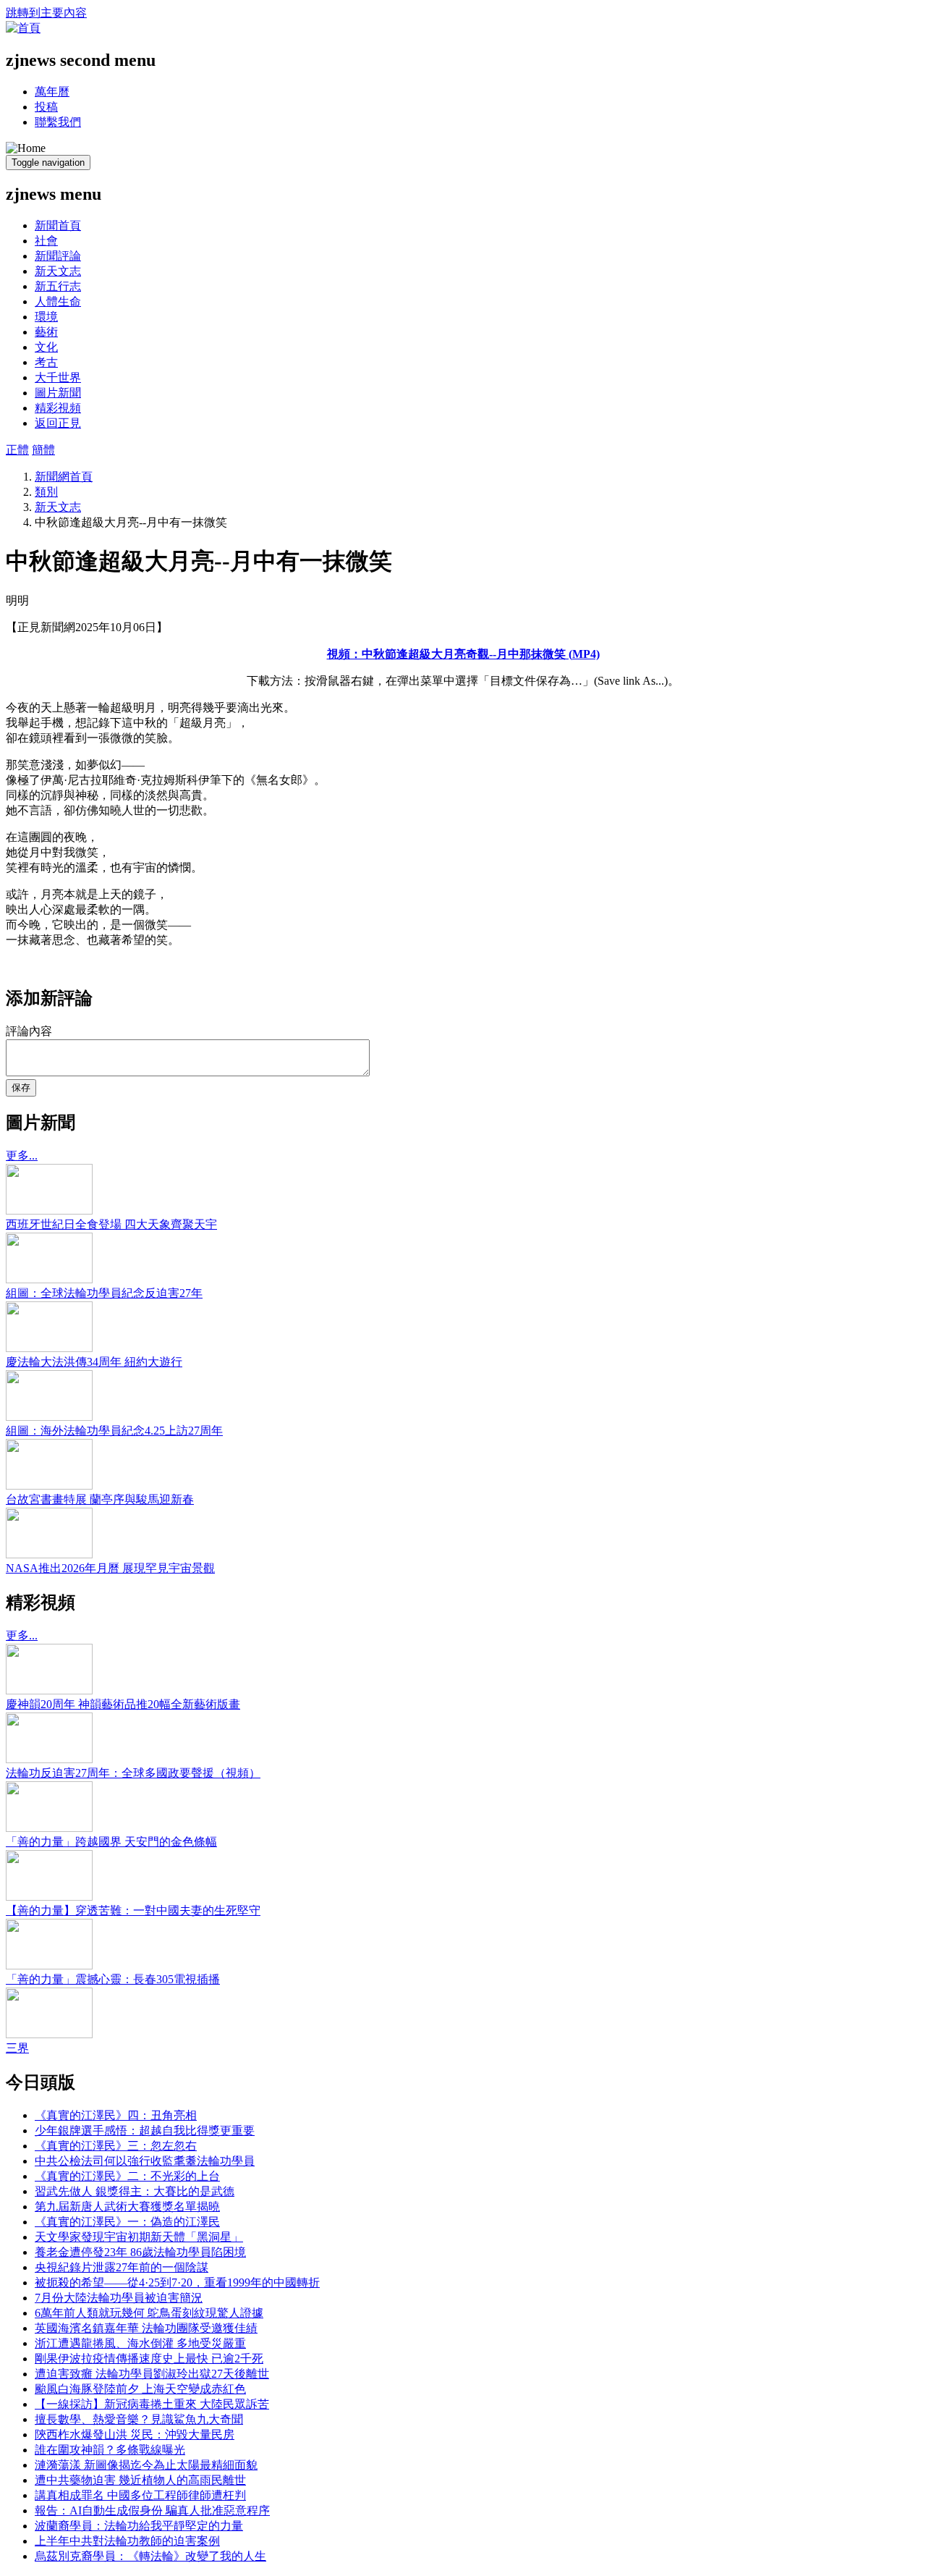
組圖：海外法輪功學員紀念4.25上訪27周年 (114, 1431)
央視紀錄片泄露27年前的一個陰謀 (122, 2267)
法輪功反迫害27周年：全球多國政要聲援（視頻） (133, 1773)
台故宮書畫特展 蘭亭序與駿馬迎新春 (100, 1499)
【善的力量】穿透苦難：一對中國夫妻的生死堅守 (133, 1910)
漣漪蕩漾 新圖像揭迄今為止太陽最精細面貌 (146, 2465)
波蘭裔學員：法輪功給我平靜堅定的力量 (139, 2526)
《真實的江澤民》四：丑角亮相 (116, 2115)
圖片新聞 (58, 393)
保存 (21, 1088)
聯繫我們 (58, 122)
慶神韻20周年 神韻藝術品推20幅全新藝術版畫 (123, 1704)
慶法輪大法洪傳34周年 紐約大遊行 (94, 1362)
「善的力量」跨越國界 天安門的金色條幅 (111, 1842)
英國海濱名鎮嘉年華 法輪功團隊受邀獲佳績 (146, 2328)
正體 (17, 450)
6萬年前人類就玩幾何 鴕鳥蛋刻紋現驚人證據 (149, 2313)
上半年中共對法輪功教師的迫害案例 (127, 2541)
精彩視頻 (58, 408)
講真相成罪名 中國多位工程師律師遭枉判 (140, 2495)
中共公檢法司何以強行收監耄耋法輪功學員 (145, 2161)
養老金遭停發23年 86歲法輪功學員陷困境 (140, 2252)
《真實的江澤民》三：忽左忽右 (116, 2146)
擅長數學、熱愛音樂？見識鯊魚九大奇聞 (139, 2419)
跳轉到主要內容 (46, 13)
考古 (46, 362)
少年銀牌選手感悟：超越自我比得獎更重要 (145, 2131)
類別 (46, 492)
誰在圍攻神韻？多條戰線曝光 (110, 2450)
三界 (17, 2048)
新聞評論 (58, 256)
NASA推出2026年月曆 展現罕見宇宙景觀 (110, 1568)
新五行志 (58, 286)
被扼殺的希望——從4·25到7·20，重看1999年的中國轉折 (177, 2282)
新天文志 (58, 271)
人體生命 (58, 301)
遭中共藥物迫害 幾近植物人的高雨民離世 (140, 2480)
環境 (46, 317)
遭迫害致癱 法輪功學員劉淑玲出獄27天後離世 (152, 2374)
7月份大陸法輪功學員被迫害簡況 (119, 2298)
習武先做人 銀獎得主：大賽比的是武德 (135, 2191)
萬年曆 (52, 92)
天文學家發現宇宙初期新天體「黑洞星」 (139, 2237)
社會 (46, 241)
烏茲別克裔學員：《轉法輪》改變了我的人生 (150, 2556)
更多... (22, 1156)
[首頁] (23, 28)
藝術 (46, 332)
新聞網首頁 (64, 477)
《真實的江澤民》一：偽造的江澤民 (127, 2222)
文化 (46, 347)
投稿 (46, 107)
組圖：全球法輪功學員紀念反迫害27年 (104, 1293)
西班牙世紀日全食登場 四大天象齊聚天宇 (111, 1224)
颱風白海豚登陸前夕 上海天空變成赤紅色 (140, 2389)
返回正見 (58, 423)
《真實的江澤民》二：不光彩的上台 (127, 2176)
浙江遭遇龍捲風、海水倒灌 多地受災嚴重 (140, 2343)
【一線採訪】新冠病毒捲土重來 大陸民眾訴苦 (152, 2404)
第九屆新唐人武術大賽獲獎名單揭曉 (127, 2207)
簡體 (43, 450)
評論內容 (29, 1031)
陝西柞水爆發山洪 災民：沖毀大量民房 (135, 2434)
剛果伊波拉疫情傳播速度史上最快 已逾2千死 (149, 2358)
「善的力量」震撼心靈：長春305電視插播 (113, 1979)
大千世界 (58, 377)
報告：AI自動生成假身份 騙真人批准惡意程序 (152, 2510)
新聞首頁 (58, 225)
